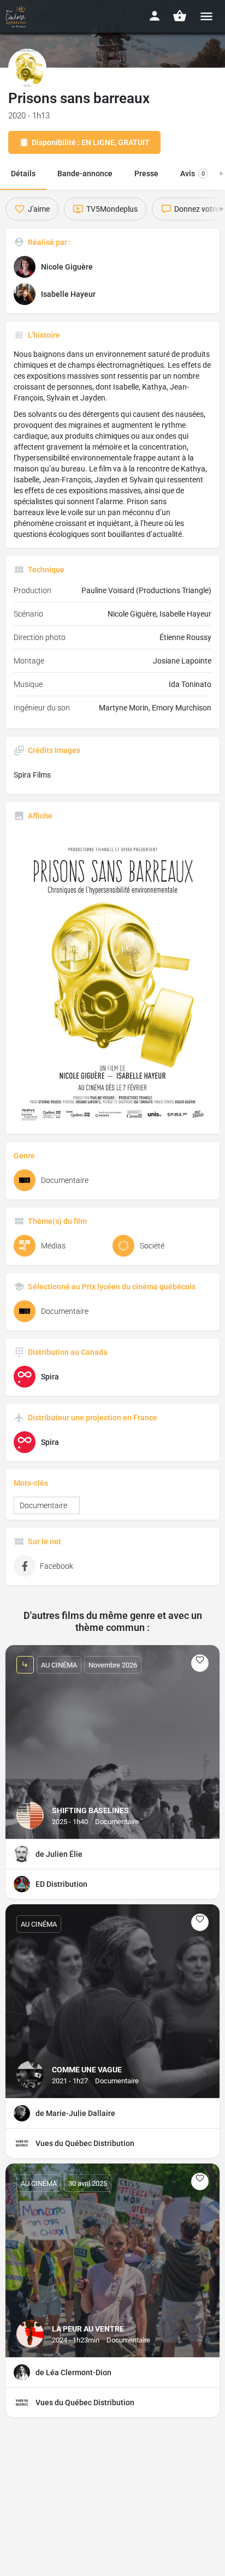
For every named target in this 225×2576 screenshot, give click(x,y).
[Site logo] (17, 16)
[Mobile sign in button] (155, 16)
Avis (193, 174)
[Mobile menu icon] (206, 16)
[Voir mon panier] (180, 16)
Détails (23, 174)
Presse (146, 174)
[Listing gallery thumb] (112, 978)
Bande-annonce (85, 174)
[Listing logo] (27, 68)
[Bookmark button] (200, 1663)
